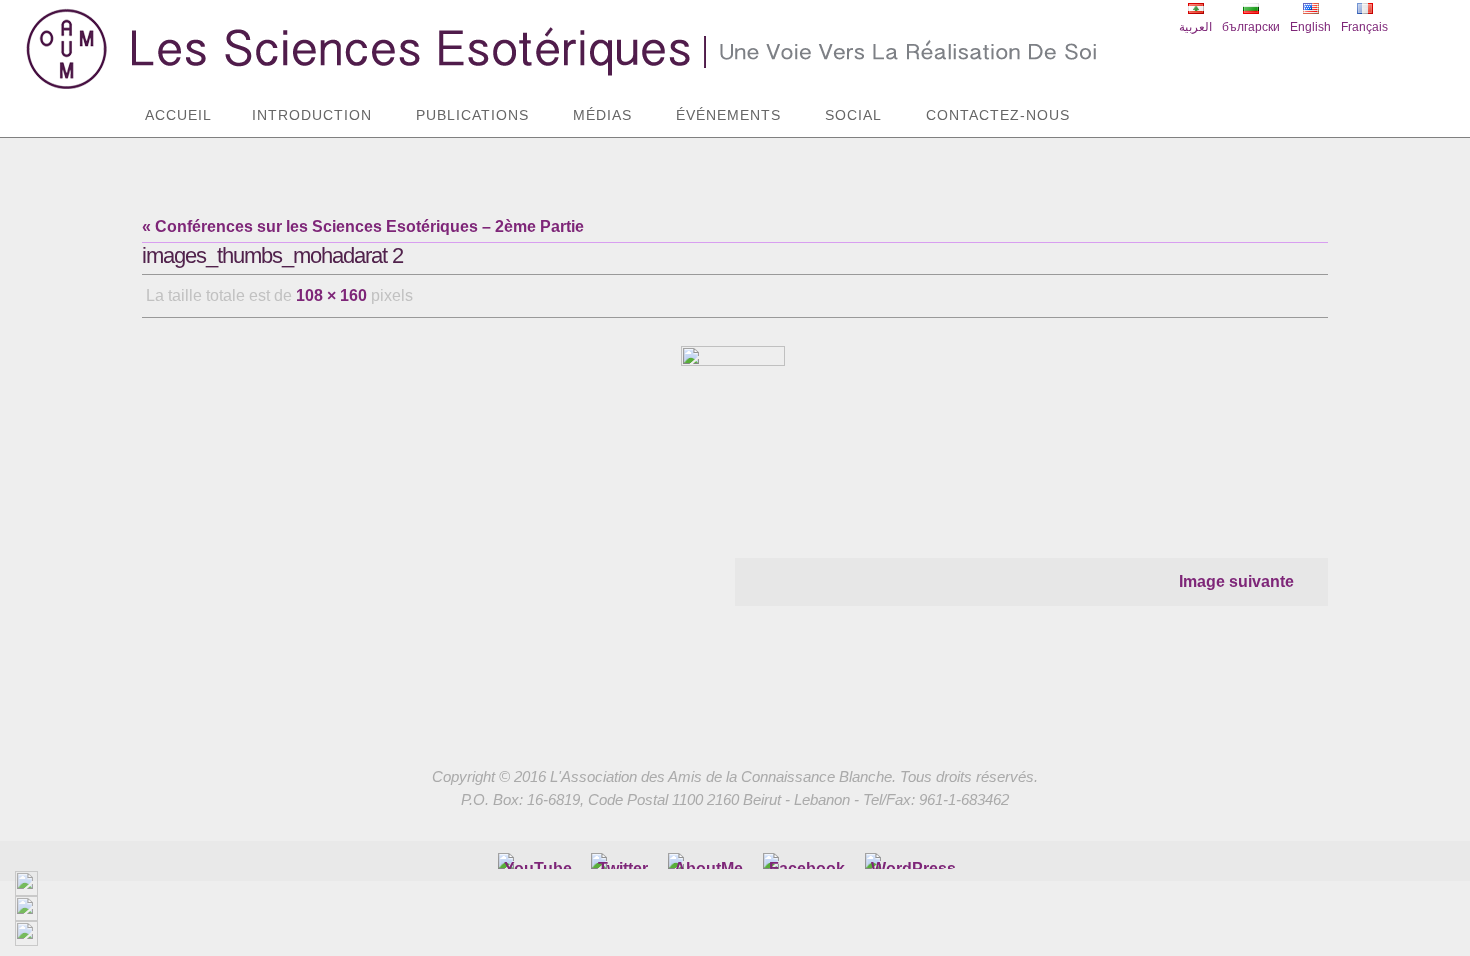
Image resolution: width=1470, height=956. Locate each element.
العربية (1195, 27)
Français (1364, 27)
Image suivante (1236, 581)
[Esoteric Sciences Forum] (807, 861)
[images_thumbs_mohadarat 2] (735, 426)
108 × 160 (331, 295)
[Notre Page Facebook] (708, 861)
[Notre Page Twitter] (623, 861)
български (1251, 27)
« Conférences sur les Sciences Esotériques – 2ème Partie (363, 226)
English (1310, 27)
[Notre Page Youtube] (538, 861)
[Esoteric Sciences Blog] (913, 861)
